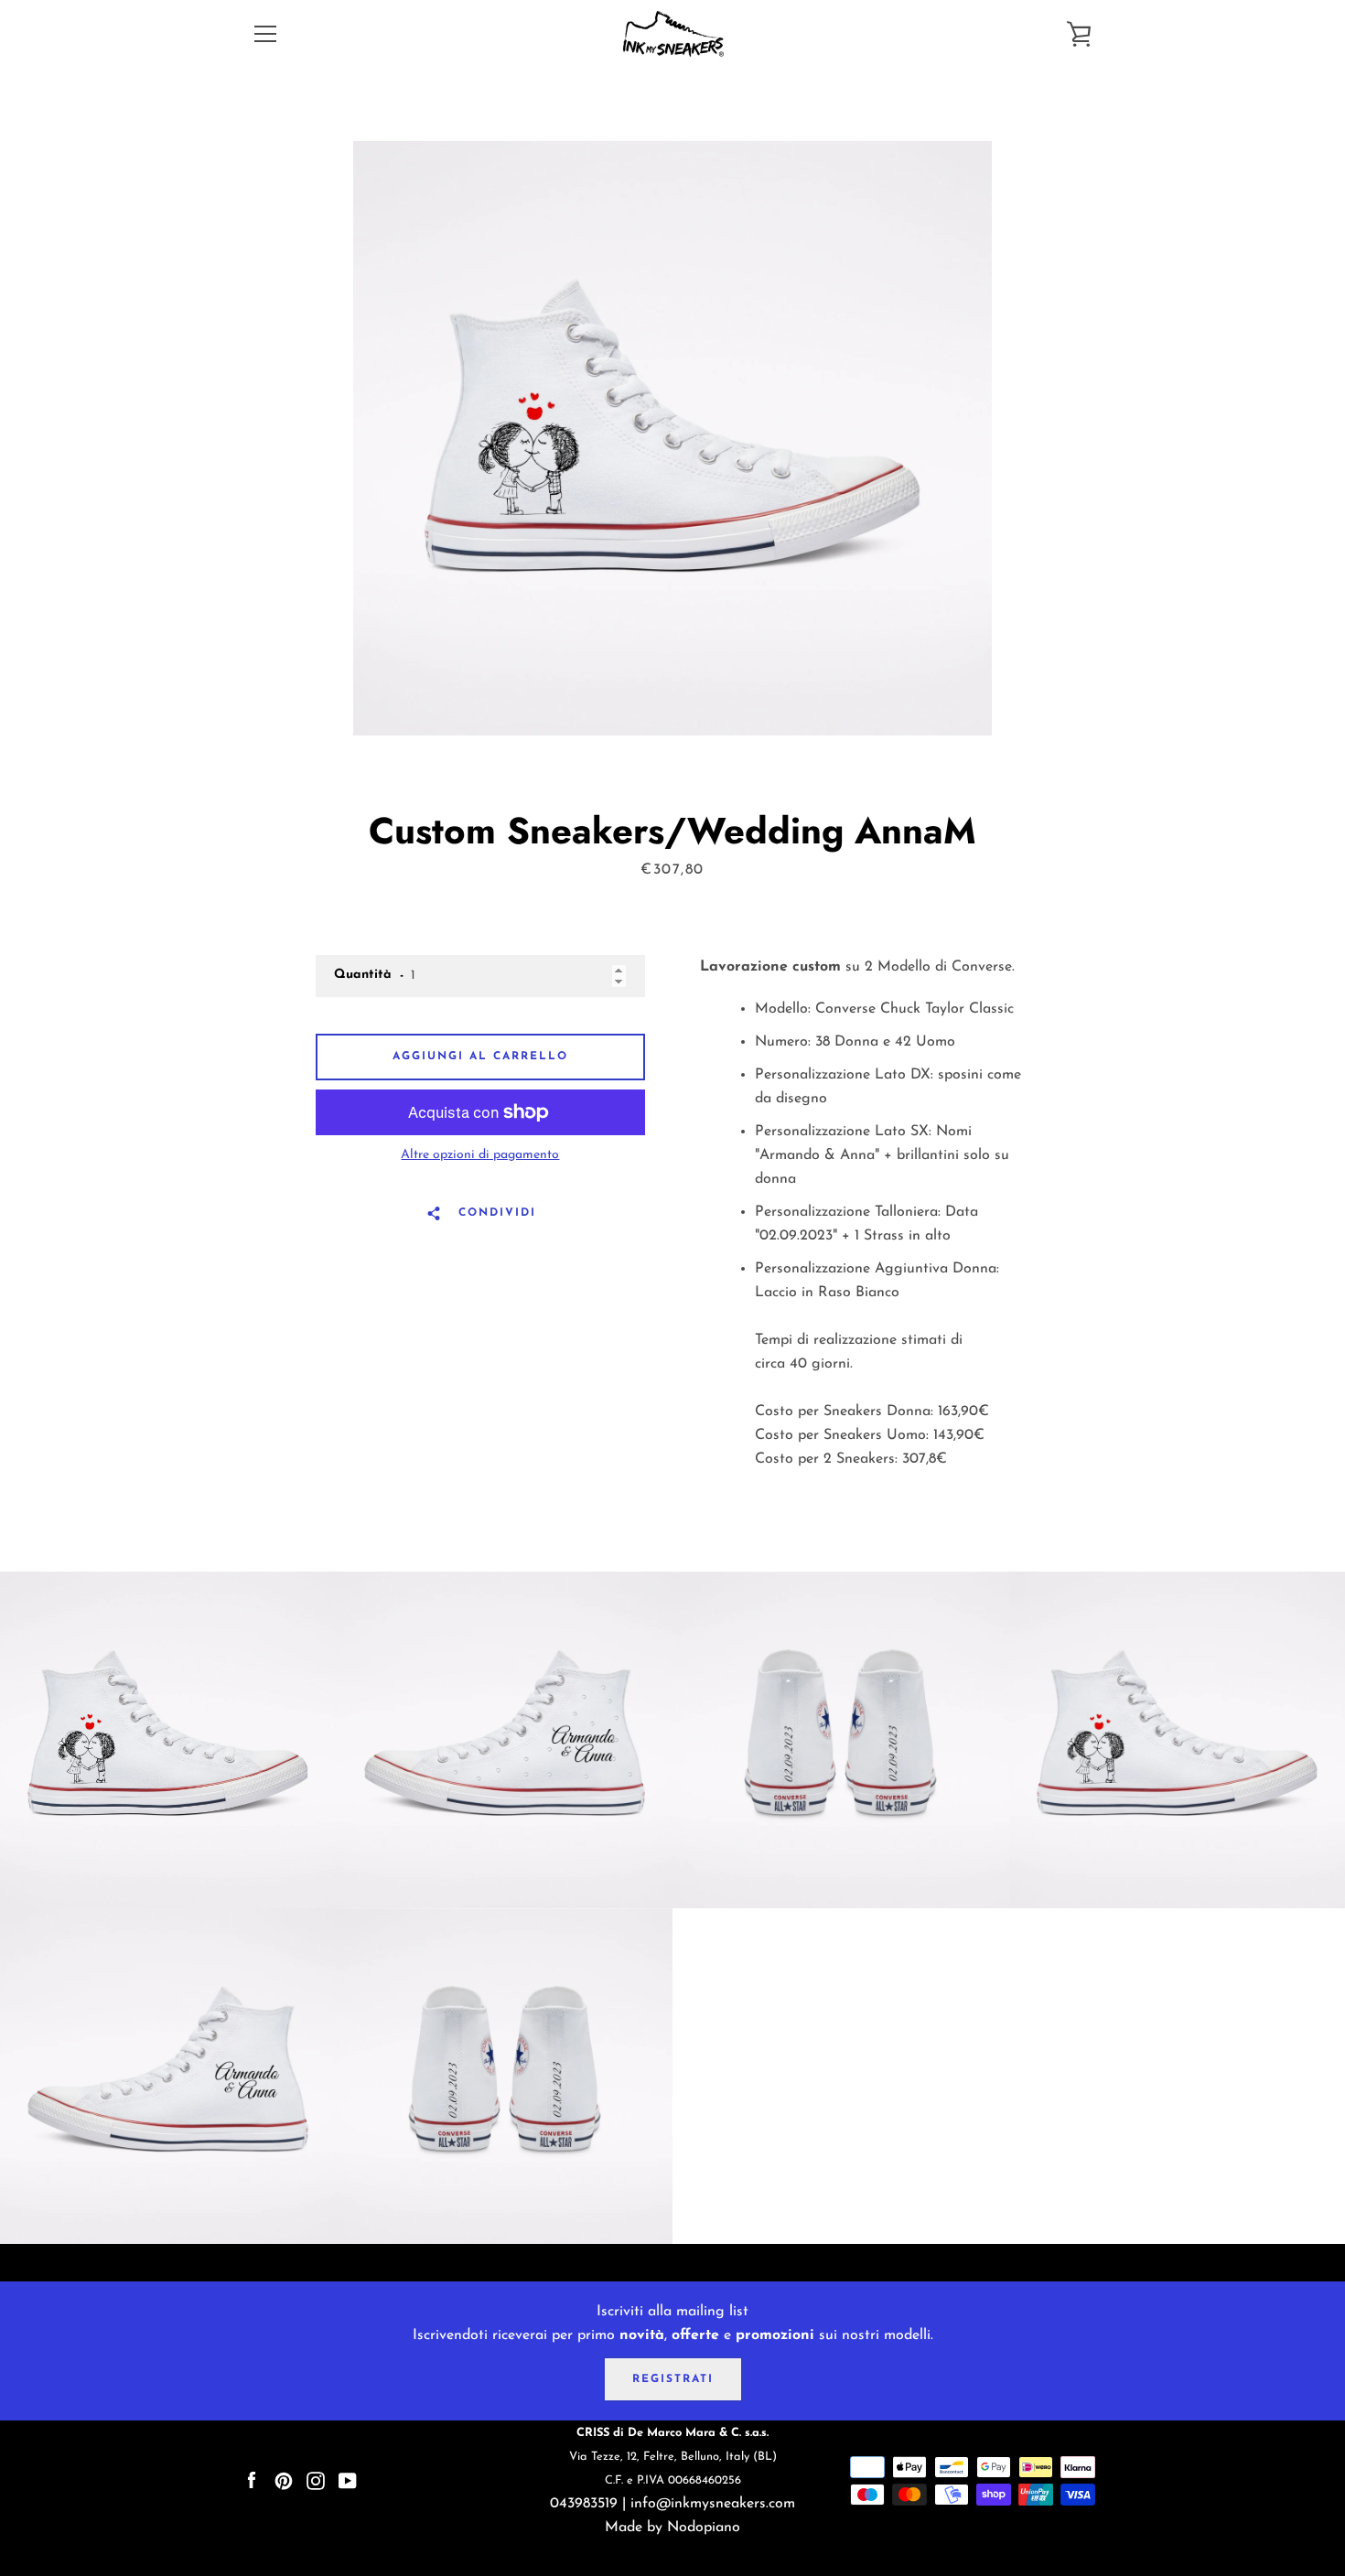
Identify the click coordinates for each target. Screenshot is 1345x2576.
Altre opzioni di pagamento (480, 1155)
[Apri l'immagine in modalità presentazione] (672, 438)
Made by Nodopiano (672, 2528)
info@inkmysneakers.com (713, 2504)
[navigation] (265, 34)
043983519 (584, 2504)
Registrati (673, 2379)
